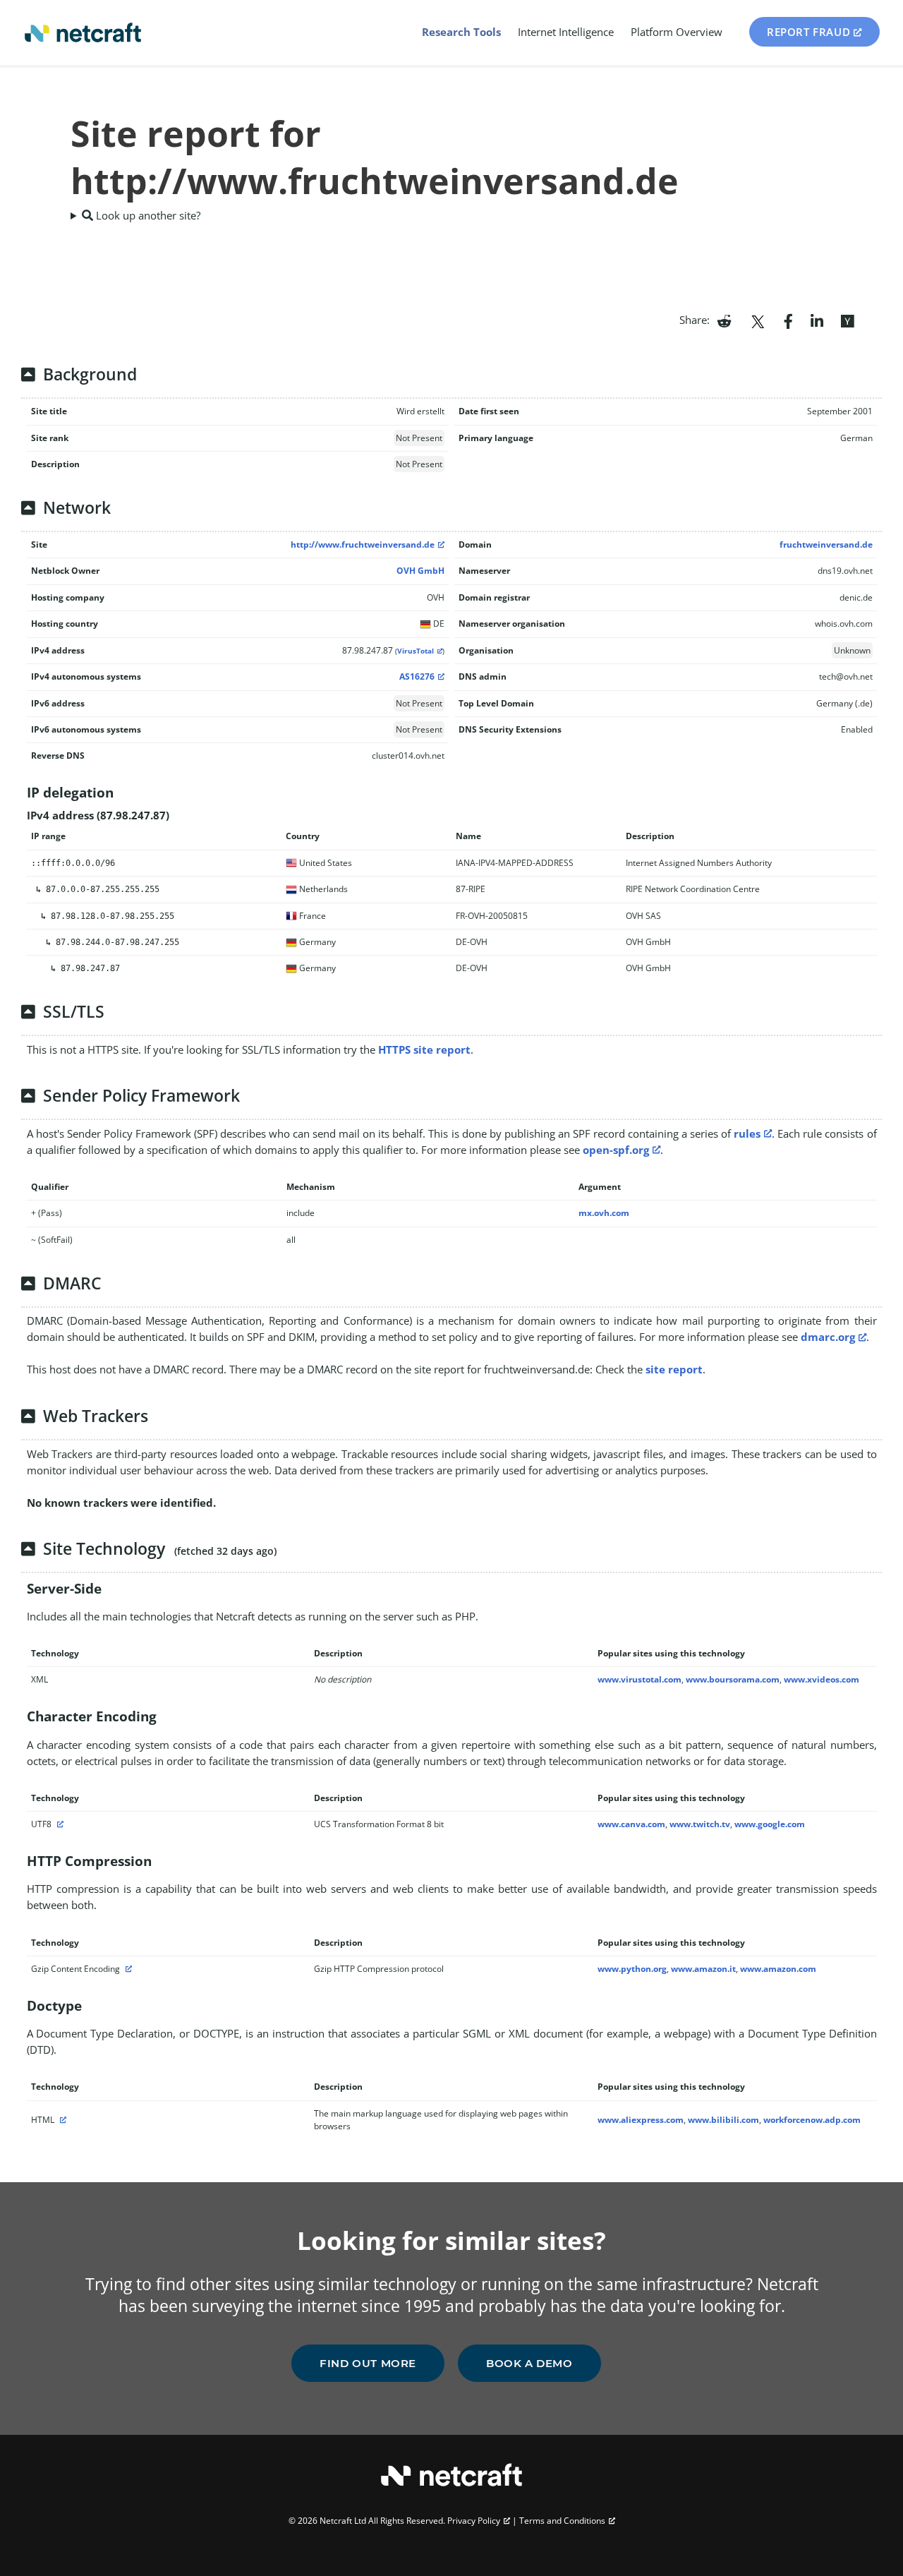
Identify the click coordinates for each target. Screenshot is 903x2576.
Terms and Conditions (562, 2521)
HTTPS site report (424, 1049)
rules (747, 1133)
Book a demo (529, 2363)
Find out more (368, 2363)
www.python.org (632, 1969)
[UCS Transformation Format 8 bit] (59, 1824)
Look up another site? (147, 215)
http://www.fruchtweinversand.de (363, 544)
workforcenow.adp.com (812, 2120)
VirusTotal (416, 651)
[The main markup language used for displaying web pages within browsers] (61, 2120)
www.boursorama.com (733, 1679)
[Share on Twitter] (758, 320)
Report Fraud (808, 32)
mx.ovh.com (604, 1213)
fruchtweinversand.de (826, 544)
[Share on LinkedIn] (817, 320)
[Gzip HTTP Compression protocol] (127, 1969)
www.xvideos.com (822, 1679)
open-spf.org (616, 1150)
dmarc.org (828, 1337)
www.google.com (770, 1824)
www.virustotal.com (640, 1679)
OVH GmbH (420, 571)
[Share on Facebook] (788, 320)
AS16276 (417, 676)
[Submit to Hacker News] (847, 320)
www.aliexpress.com (641, 2120)
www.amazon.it (703, 1969)
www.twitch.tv (700, 1824)
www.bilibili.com (723, 2120)
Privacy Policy (474, 2521)
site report (674, 1369)
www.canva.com (631, 1824)
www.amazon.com (778, 1969)
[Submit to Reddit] (724, 320)
